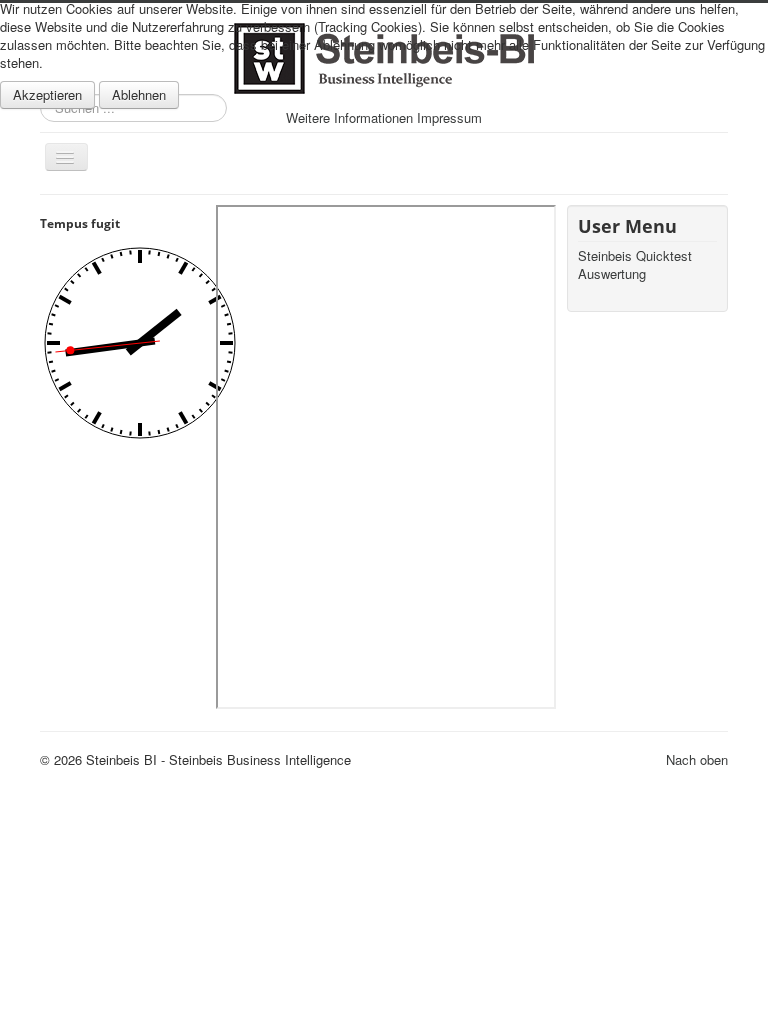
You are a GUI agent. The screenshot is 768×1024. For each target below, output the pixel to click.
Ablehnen (139, 94)
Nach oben (697, 759)
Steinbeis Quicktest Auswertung (635, 265)
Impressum (449, 117)
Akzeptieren (47, 94)
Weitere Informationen (349, 117)
